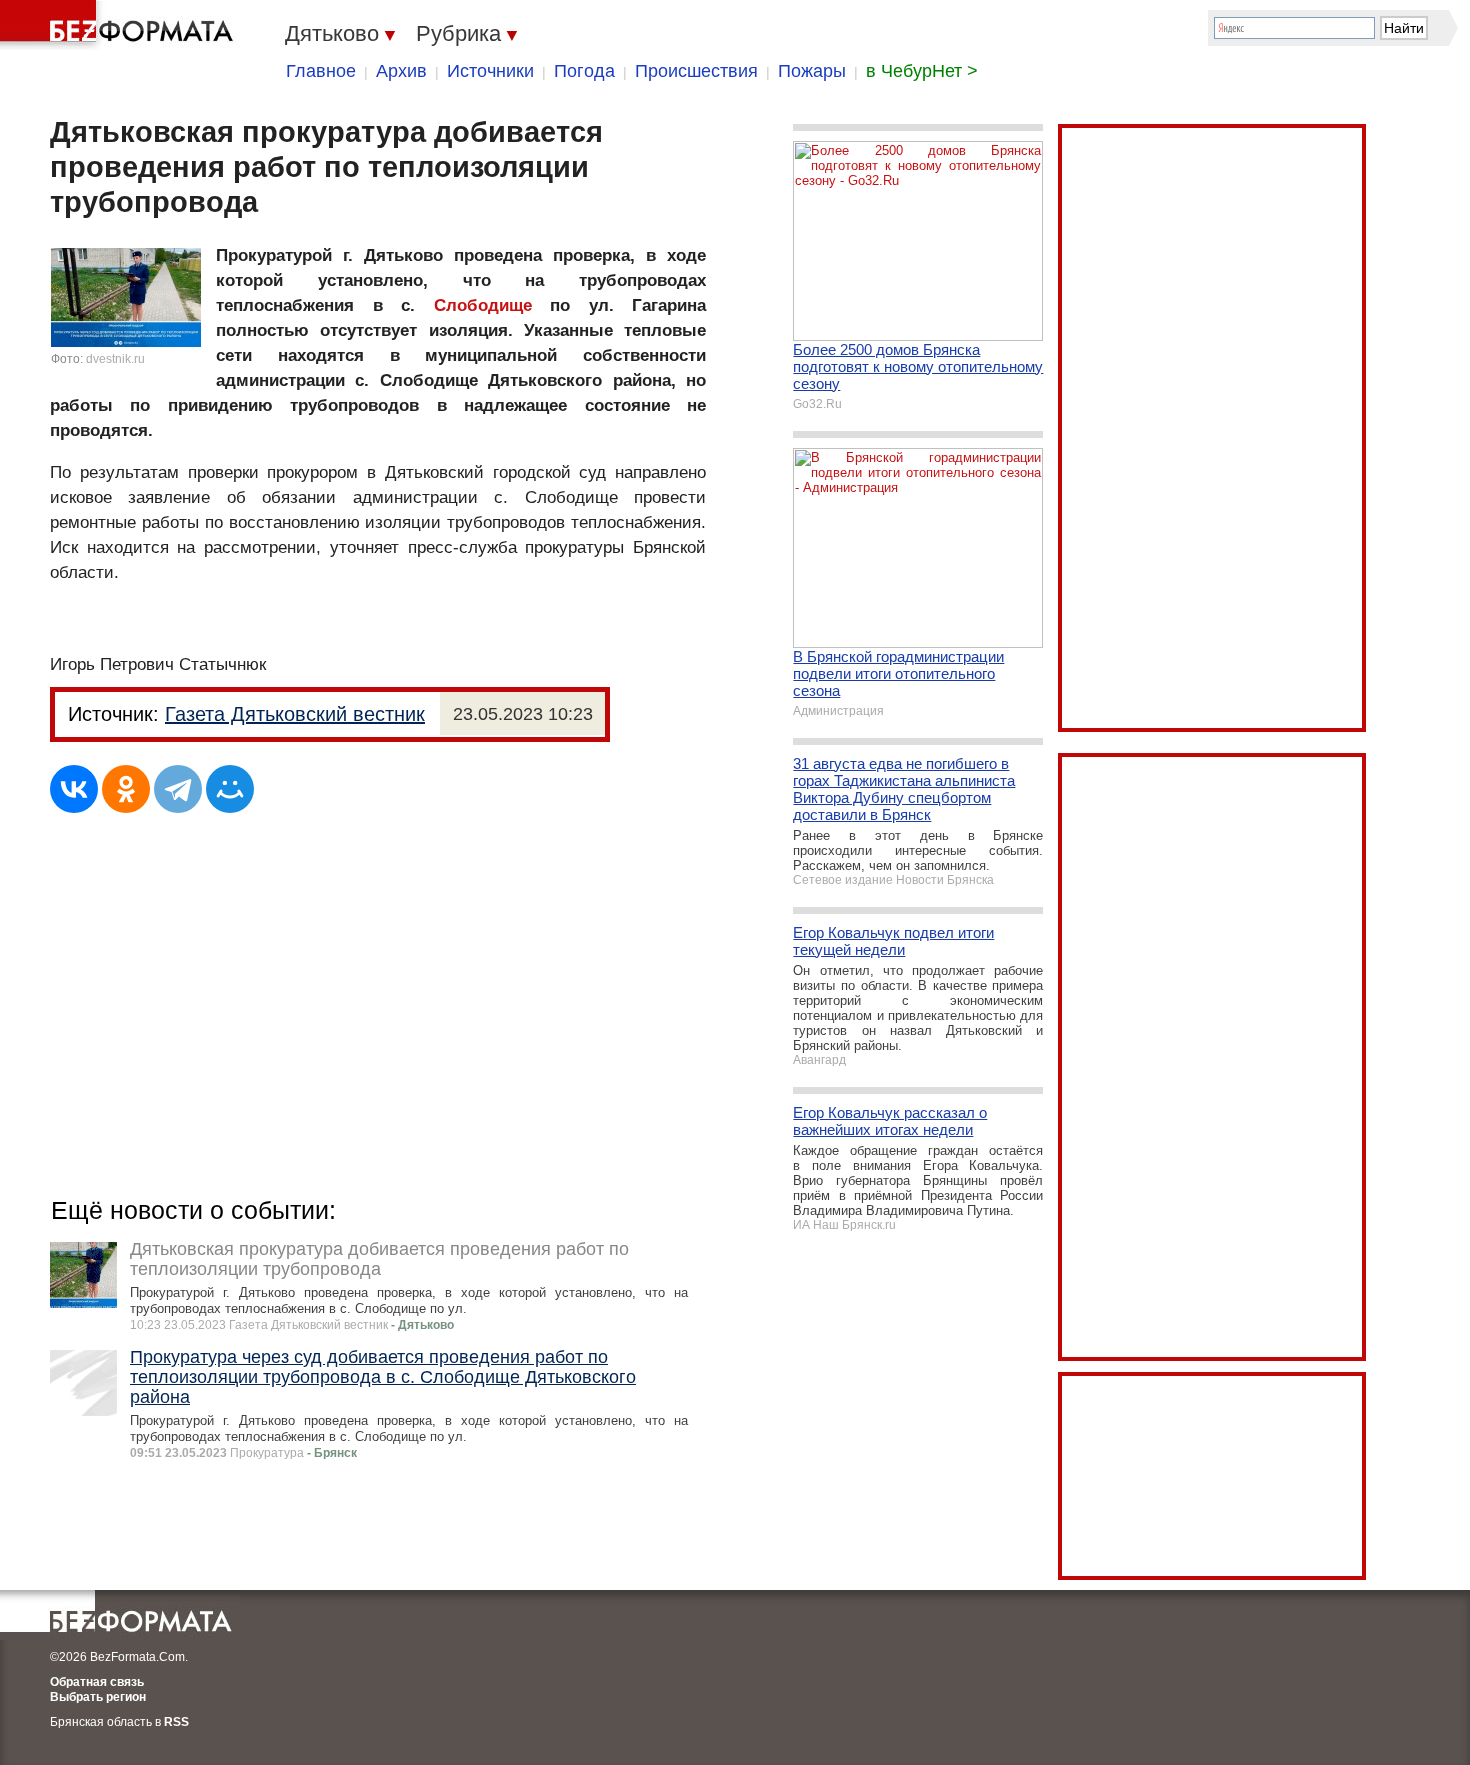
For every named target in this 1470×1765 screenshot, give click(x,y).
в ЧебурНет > (922, 71)
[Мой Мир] (230, 789)
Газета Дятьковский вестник (295, 714)
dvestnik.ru (115, 359)
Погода (584, 71)
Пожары (812, 71)
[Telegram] (178, 789)
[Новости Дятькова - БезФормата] (120, 25)
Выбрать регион (98, 1697)
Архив (401, 71)
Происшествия (696, 71)
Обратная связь (97, 1682)
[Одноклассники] (126, 789)
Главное (321, 71)
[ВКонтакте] (74, 789)
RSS (176, 1722)
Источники (490, 71)
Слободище (483, 305)
